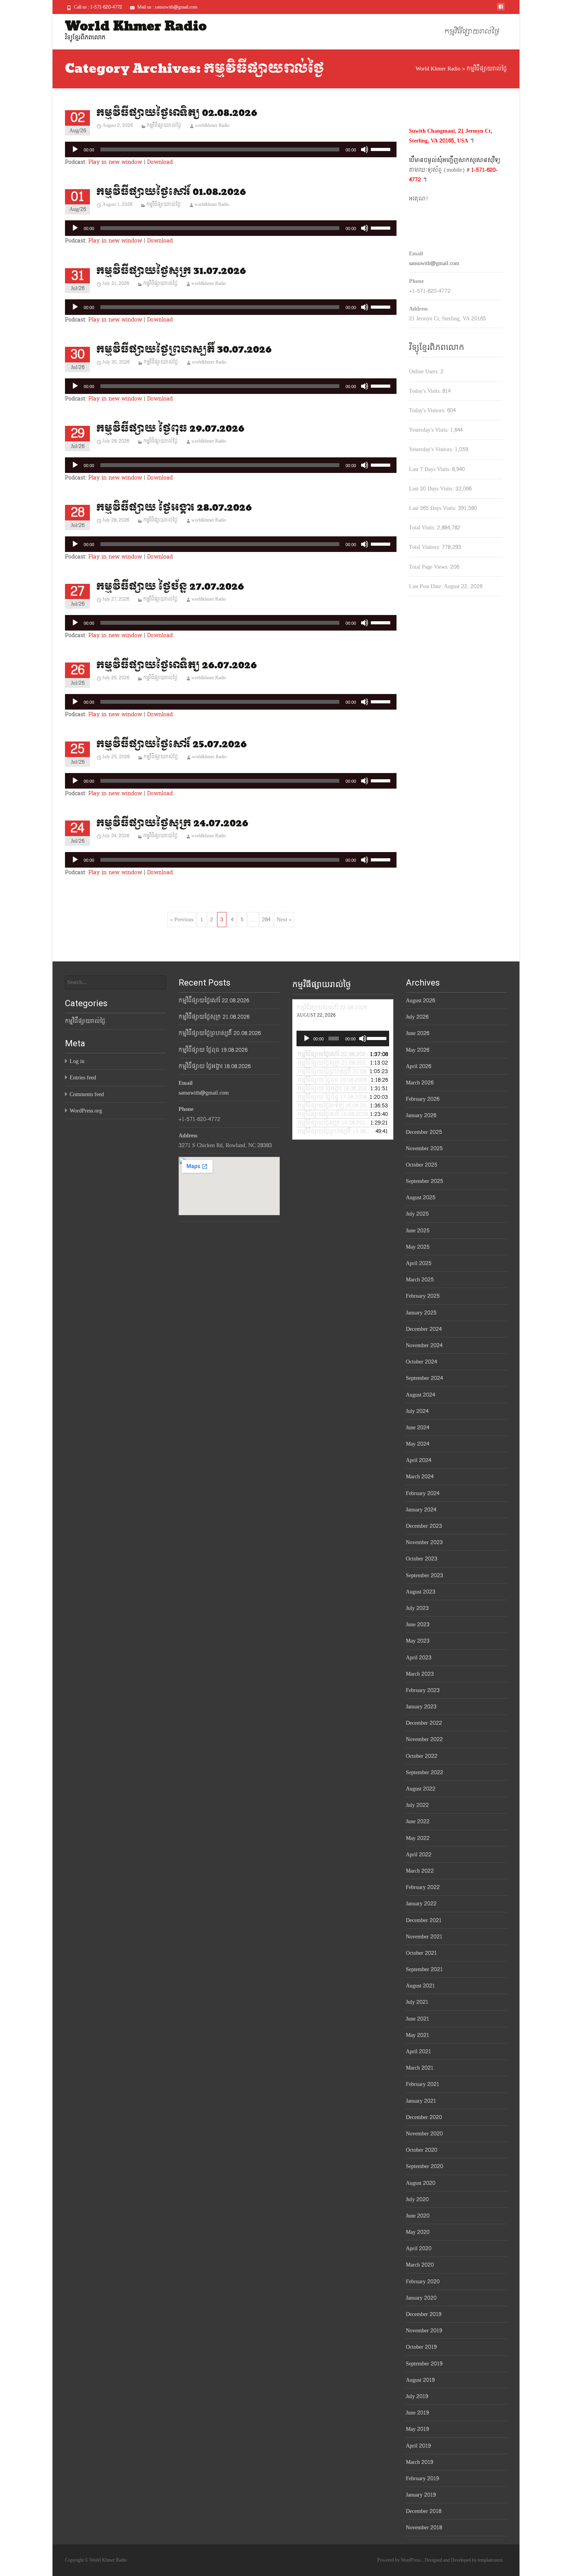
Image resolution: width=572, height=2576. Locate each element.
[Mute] (365, 149)
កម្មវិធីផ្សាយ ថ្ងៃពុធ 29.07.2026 (170, 429)
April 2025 (419, 1263)
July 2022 (417, 1805)
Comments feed (87, 1094)
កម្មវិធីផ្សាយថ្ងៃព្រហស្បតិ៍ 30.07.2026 (184, 350)
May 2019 (417, 2429)
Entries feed (83, 1078)
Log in (77, 1061)
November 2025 (424, 1148)
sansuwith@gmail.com (434, 263)
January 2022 (421, 1904)
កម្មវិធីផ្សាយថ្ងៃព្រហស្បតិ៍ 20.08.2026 (220, 1033)
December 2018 (424, 2511)
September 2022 (425, 1772)
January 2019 (421, 2495)
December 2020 (424, 2117)
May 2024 (418, 1444)
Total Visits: (423, 528)
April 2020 (419, 2248)
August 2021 (420, 1986)
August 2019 (420, 2380)
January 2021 (421, 2101)
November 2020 (424, 2134)
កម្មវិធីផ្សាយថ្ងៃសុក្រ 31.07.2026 (171, 271)
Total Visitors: (425, 547)
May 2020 (418, 2232)
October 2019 (421, 2347)
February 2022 (423, 1887)
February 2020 (423, 2282)
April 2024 (418, 1460)
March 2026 (420, 1083)
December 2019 (424, 2314)
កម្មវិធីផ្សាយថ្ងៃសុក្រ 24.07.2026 (172, 823)
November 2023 (424, 1542)
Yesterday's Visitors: (432, 449)
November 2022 (424, 1739)
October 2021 (421, 1953)
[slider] (382, 149)
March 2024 (420, 1477)
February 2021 (423, 2084)
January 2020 (421, 2298)
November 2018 (424, 2528)
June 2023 (418, 1624)
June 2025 (418, 1231)
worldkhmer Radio (212, 125)
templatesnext (490, 2560)
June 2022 (418, 1821)
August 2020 (421, 2183)
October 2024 (421, 1362)
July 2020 (417, 2199)
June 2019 (417, 2413)
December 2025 (424, 1132)
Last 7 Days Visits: (431, 469)
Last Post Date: (426, 586)
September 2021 (424, 1969)
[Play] (75, 149)
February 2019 (422, 2478)
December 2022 (424, 1723)
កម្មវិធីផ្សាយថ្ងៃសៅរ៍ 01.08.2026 (171, 192)
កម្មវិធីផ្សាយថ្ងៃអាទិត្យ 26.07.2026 (176, 665)
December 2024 (424, 1329)
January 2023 (421, 1707)
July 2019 (417, 2396)
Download (160, 162)
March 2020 (420, 2265)
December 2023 (424, 1526)
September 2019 (424, 2364)
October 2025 (422, 1165)
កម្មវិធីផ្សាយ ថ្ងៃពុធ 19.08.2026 (213, 1050)
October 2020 (422, 2150)
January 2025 (421, 1313)
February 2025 (423, 1296)
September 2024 (424, 1378)
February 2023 (423, 1690)
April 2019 (418, 2446)
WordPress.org (86, 1111)
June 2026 (418, 1033)
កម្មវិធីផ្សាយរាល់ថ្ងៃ (472, 32)
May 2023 (418, 1641)
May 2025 (418, 1247)
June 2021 (418, 2019)
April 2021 (418, 2051)
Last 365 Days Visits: (433, 508)
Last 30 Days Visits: (432, 489)
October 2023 (422, 1559)
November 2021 (424, 1937)
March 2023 (420, 1674)
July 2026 (417, 1017)
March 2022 (420, 1871)
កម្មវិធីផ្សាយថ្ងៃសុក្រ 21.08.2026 (214, 1017)
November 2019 (424, 2331)
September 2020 (425, 2166)
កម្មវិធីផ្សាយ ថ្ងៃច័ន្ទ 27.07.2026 (170, 587)
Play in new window (115, 162)
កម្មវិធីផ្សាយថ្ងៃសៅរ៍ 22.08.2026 (214, 1001)
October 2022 (422, 1756)
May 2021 (418, 2035)
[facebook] (501, 10)
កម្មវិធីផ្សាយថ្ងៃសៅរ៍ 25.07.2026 (171, 744)
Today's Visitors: (428, 410)
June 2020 (418, 2216)
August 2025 (421, 1198)
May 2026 (418, 1050)
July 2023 (417, 1608)
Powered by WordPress (400, 2560)
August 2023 (421, 1592)
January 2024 (421, 1510)
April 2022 (419, 1855)
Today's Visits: (426, 391)
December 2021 (424, 1920)
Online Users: (425, 372)
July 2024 (417, 1411)
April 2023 (419, 1658)
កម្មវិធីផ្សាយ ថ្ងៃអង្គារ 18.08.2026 (215, 1066)
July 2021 (417, 2002)
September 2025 (425, 1181)
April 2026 (418, 1066)
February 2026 (423, 1099)
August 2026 (420, 1001)
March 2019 (419, 2462)
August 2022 (421, 1789)
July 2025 (417, 1214)
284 (266, 920)
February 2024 (423, 1493)
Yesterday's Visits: (430, 430)
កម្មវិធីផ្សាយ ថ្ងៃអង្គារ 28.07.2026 (174, 508)
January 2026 (421, 1115)
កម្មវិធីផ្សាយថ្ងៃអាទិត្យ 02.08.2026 (177, 113)
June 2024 (418, 1428)
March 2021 (420, 2068)
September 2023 (425, 1575)
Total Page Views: (430, 567)
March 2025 (420, 1280)
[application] (231, 149)
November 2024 (424, 1345)
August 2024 (420, 1395)
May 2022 (418, 1838)
